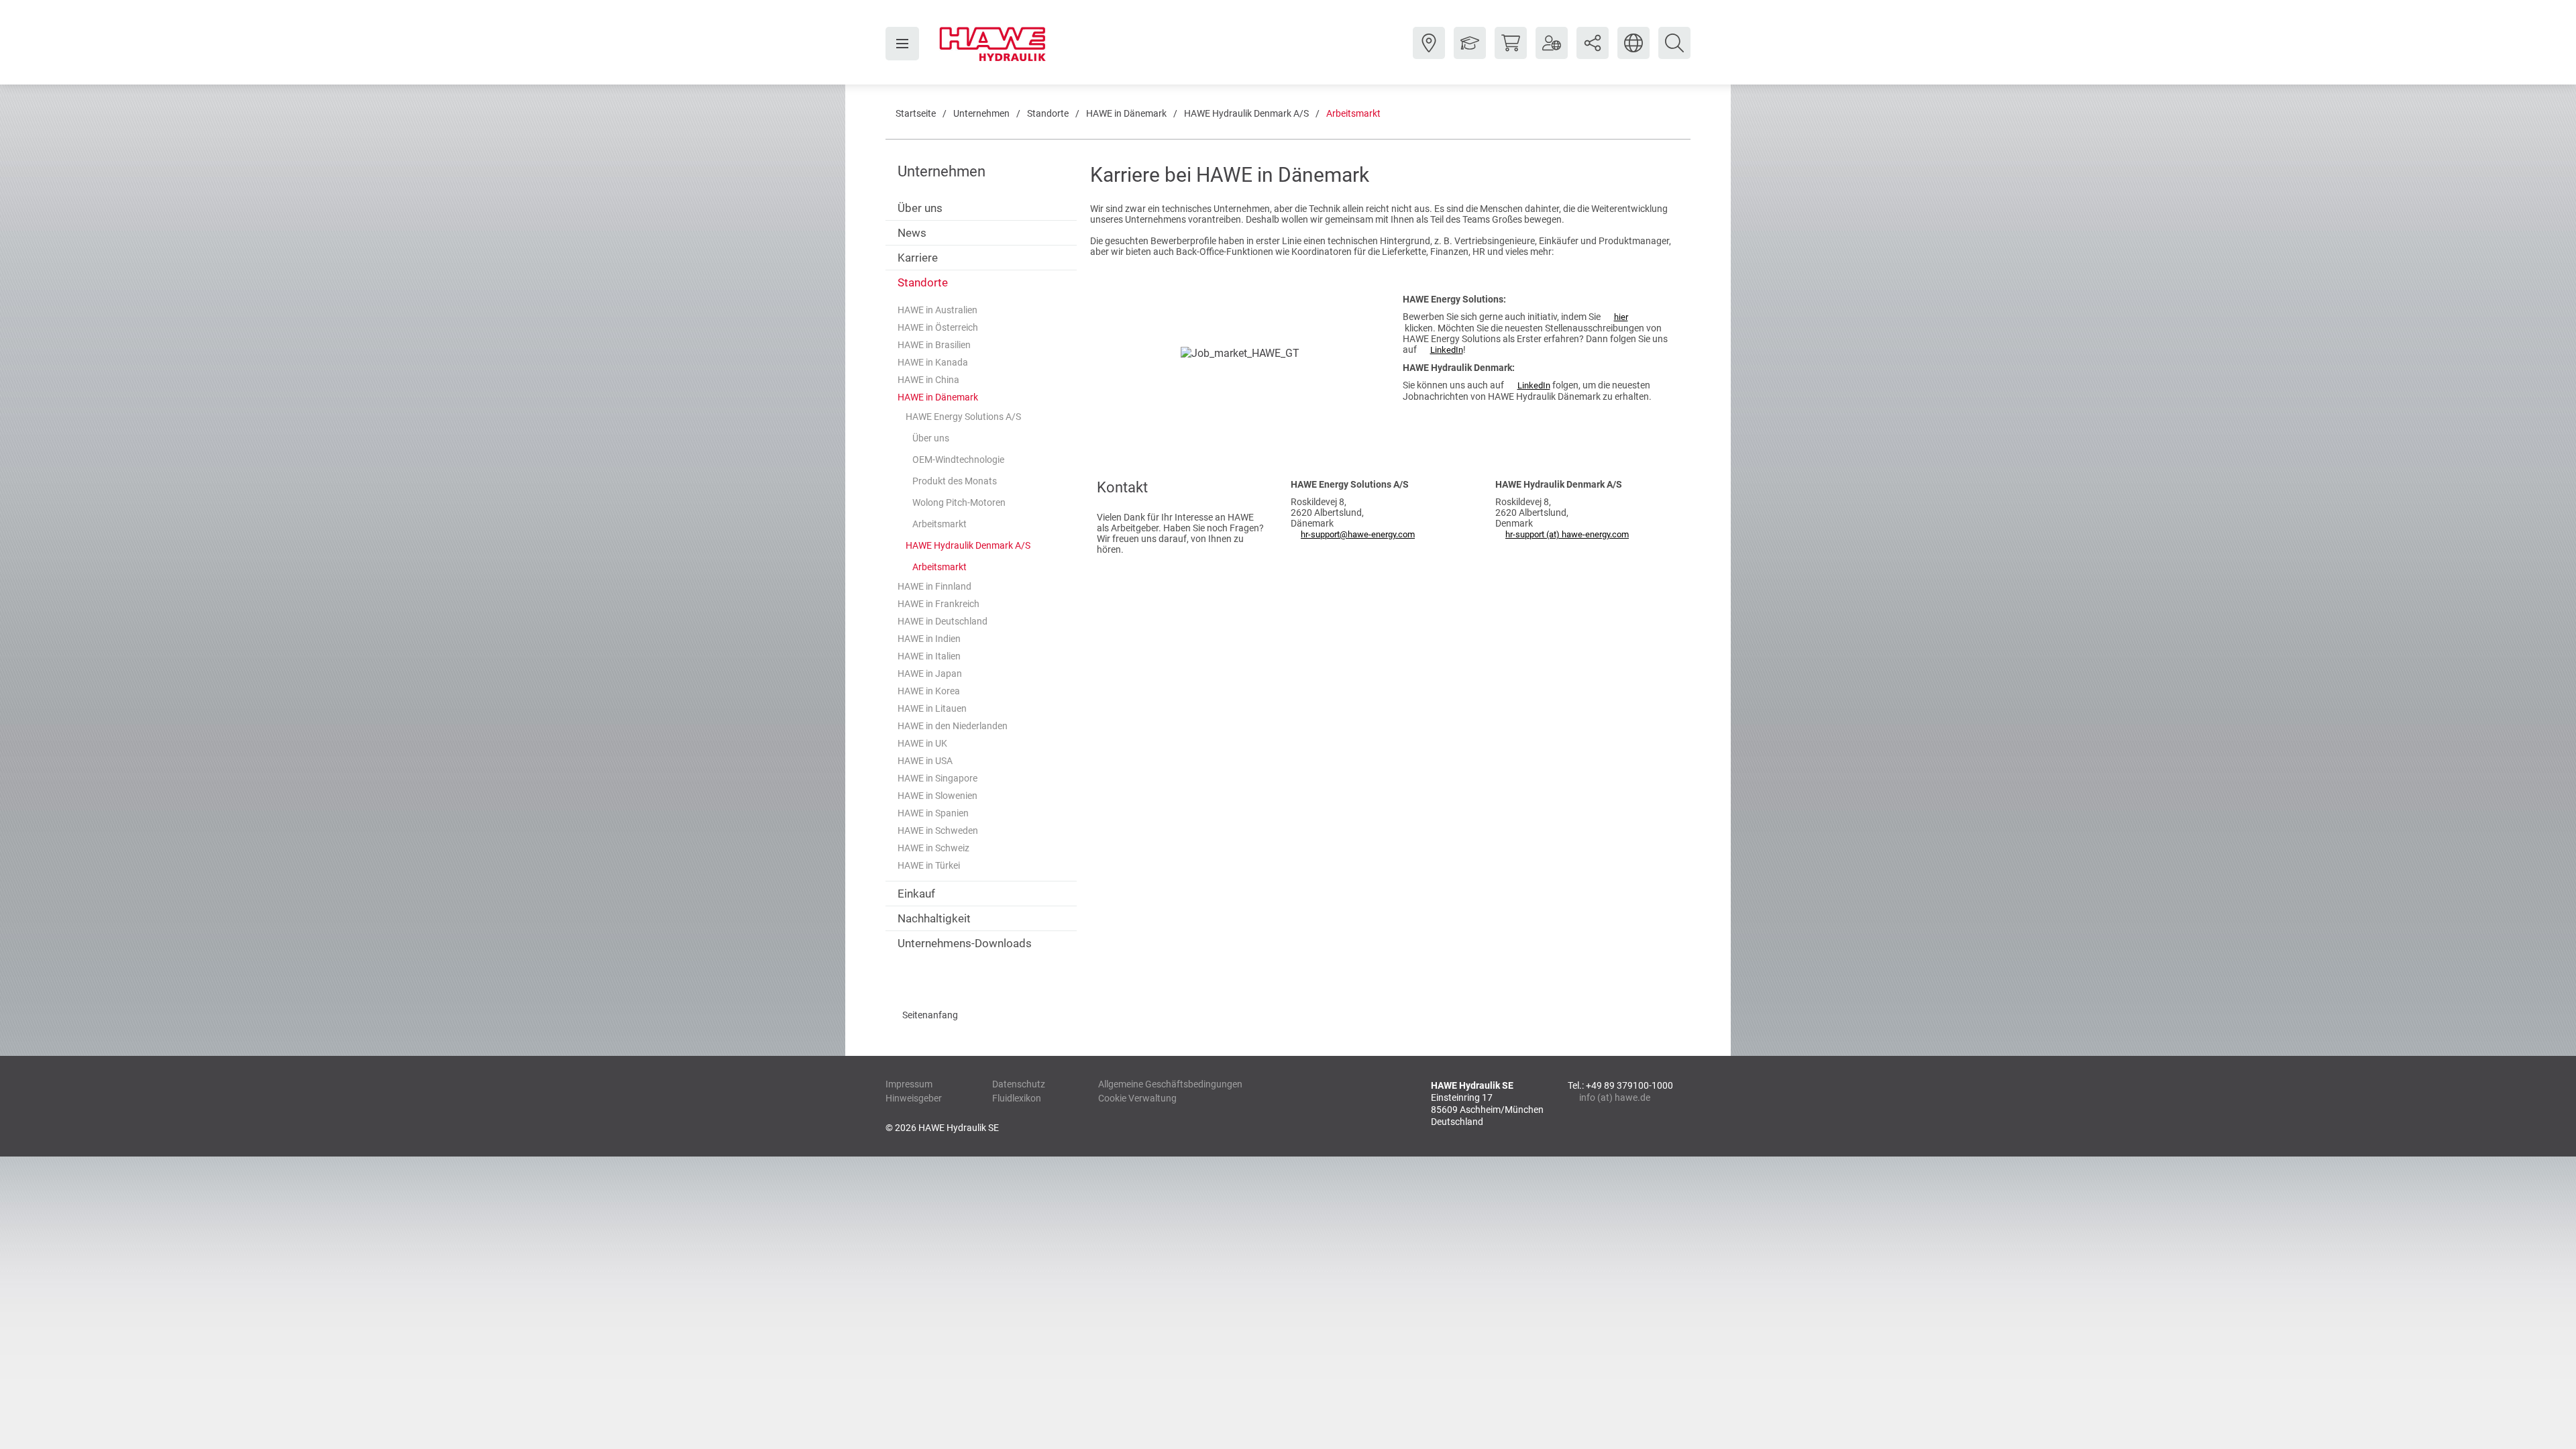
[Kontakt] (1429, 53)
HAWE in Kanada (933, 362)
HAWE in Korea (929, 691)
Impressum (909, 1084)
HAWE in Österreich (938, 327)
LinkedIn (1447, 350)
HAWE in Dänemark (1126, 113)
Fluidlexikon (1017, 1098)
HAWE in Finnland (934, 586)
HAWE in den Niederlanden (953, 726)
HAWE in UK (922, 743)
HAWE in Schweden (938, 830)
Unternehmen (981, 113)
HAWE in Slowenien (937, 796)
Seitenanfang (930, 1015)
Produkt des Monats (955, 481)
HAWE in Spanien (933, 813)
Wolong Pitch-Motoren (959, 502)
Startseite (916, 113)
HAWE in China (928, 380)
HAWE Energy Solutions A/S (963, 417)
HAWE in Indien (929, 639)
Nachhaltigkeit (934, 918)
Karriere (918, 258)
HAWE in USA (925, 761)
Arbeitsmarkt (1353, 113)
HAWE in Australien (937, 310)
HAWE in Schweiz (933, 848)
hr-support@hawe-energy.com (1358, 534)
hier (1621, 317)
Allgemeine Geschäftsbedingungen (1170, 1084)
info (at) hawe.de (1615, 1097)
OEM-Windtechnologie (958, 460)
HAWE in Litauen (932, 708)
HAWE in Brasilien (934, 345)
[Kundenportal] (1552, 53)
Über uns (920, 208)
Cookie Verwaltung (1137, 1098)
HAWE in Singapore (937, 778)
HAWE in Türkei (929, 865)
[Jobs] (1470, 53)
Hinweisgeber (914, 1098)
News (912, 233)
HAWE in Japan (930, 674)
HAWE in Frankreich (938, 604)
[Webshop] (1511, 53)
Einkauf (916, 894)
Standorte (1048, 113)
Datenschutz (1019, 1084)
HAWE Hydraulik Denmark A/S (1246, 113)
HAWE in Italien (929, 656)
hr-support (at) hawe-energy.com (1567, 534)
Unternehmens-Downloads (965, 943)
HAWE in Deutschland (943, 621)
